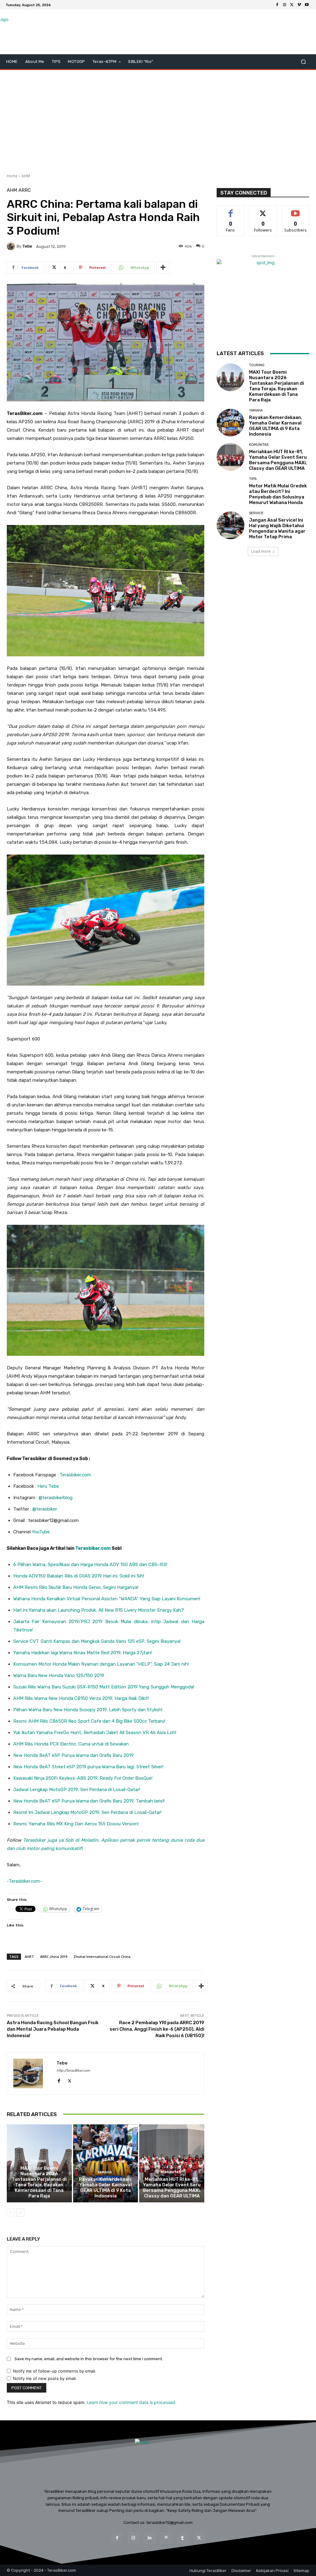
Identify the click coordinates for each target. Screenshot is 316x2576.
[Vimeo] (299, 5)
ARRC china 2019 (54, 1957)
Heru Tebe (48, 1486)
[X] (292, 5)
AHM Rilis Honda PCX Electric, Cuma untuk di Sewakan (71, 1744)
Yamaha (105, 2172)
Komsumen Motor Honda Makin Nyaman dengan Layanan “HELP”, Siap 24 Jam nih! (101, 1664)
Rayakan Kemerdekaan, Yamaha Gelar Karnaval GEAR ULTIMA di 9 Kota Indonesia (106, 2188)
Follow (263, 210)
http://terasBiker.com (73, 2071)
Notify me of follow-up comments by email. (55, 2371)
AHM (26, 176)
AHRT (29, 1957)
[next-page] (21, 2213)
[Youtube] (307, 5)
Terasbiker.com (75, 1475)
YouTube (41, 1532)
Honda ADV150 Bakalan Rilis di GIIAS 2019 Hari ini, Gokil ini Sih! (79, 1576)
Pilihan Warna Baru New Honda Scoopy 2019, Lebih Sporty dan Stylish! (88, 1710)
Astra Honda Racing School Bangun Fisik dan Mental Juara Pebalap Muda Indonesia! (53, 2029)
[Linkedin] (150, 2538)
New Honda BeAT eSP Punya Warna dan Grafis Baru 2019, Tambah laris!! (89, 1801)
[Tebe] (12, 246)
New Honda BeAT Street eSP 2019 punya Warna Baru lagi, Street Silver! (88, 1767)
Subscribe (296, 210)
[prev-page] (11, 2213)
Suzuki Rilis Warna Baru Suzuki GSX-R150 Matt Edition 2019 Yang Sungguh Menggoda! (104, 1687)
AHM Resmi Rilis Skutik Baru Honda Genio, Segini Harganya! (76, 1587)
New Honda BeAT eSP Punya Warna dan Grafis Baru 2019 (73, 1755)
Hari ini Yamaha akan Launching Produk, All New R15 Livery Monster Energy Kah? (99, 1610)
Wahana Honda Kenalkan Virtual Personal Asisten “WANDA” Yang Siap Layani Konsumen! (107, 1599)
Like (231, 210)
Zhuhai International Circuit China (102, 1957)
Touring (39, 2161)
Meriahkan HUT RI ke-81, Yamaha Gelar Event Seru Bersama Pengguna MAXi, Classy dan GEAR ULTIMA (172, 2188)
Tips (253, 479)
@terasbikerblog (56, 1498)
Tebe (27, 246)
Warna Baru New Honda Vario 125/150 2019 (59, 1676)
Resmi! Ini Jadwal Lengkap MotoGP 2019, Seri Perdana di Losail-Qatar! (87, 1812)
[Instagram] (285, 5)
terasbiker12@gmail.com (169, 2523)
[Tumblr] (183, 2538)
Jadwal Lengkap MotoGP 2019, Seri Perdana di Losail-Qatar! (77, 1790)
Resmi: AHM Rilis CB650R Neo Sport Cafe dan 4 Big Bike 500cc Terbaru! (89, 1721)
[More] (163, 268)
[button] (303, 62)
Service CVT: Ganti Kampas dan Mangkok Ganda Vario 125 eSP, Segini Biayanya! (97, 1641)
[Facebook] (277, 5)
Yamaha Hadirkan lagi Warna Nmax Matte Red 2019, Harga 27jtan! (83, 1653)
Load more (261, 551)
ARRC (25, 190)
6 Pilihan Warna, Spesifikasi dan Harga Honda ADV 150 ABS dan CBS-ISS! (90, 1565)
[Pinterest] (166, 2538)
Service (256, 513)
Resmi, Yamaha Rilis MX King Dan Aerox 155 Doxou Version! (76, 1824)
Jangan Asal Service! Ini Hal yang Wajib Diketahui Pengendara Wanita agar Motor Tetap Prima (277, 528)
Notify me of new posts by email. (45, 2378)
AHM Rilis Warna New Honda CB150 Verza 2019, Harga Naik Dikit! (81, 1698)
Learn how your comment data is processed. (132, 2402)
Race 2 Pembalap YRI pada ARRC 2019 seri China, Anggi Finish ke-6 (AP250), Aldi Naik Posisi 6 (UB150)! (157, 2029)
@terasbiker (45, 1509)
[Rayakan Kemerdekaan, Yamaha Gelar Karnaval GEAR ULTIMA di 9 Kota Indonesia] (106, 2163)
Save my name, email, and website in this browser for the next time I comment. (89, 2359)
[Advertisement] (158, 119)
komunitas (171, 2172)
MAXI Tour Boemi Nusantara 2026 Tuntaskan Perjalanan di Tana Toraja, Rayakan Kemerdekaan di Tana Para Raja (39, 2182)
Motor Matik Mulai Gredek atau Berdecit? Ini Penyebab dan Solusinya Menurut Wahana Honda (278, 494)
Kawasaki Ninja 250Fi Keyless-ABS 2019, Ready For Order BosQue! (83, 1778)
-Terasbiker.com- (25, 1881)
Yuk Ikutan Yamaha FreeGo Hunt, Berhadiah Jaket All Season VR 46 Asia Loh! (95, 1733)
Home (12, 176)
